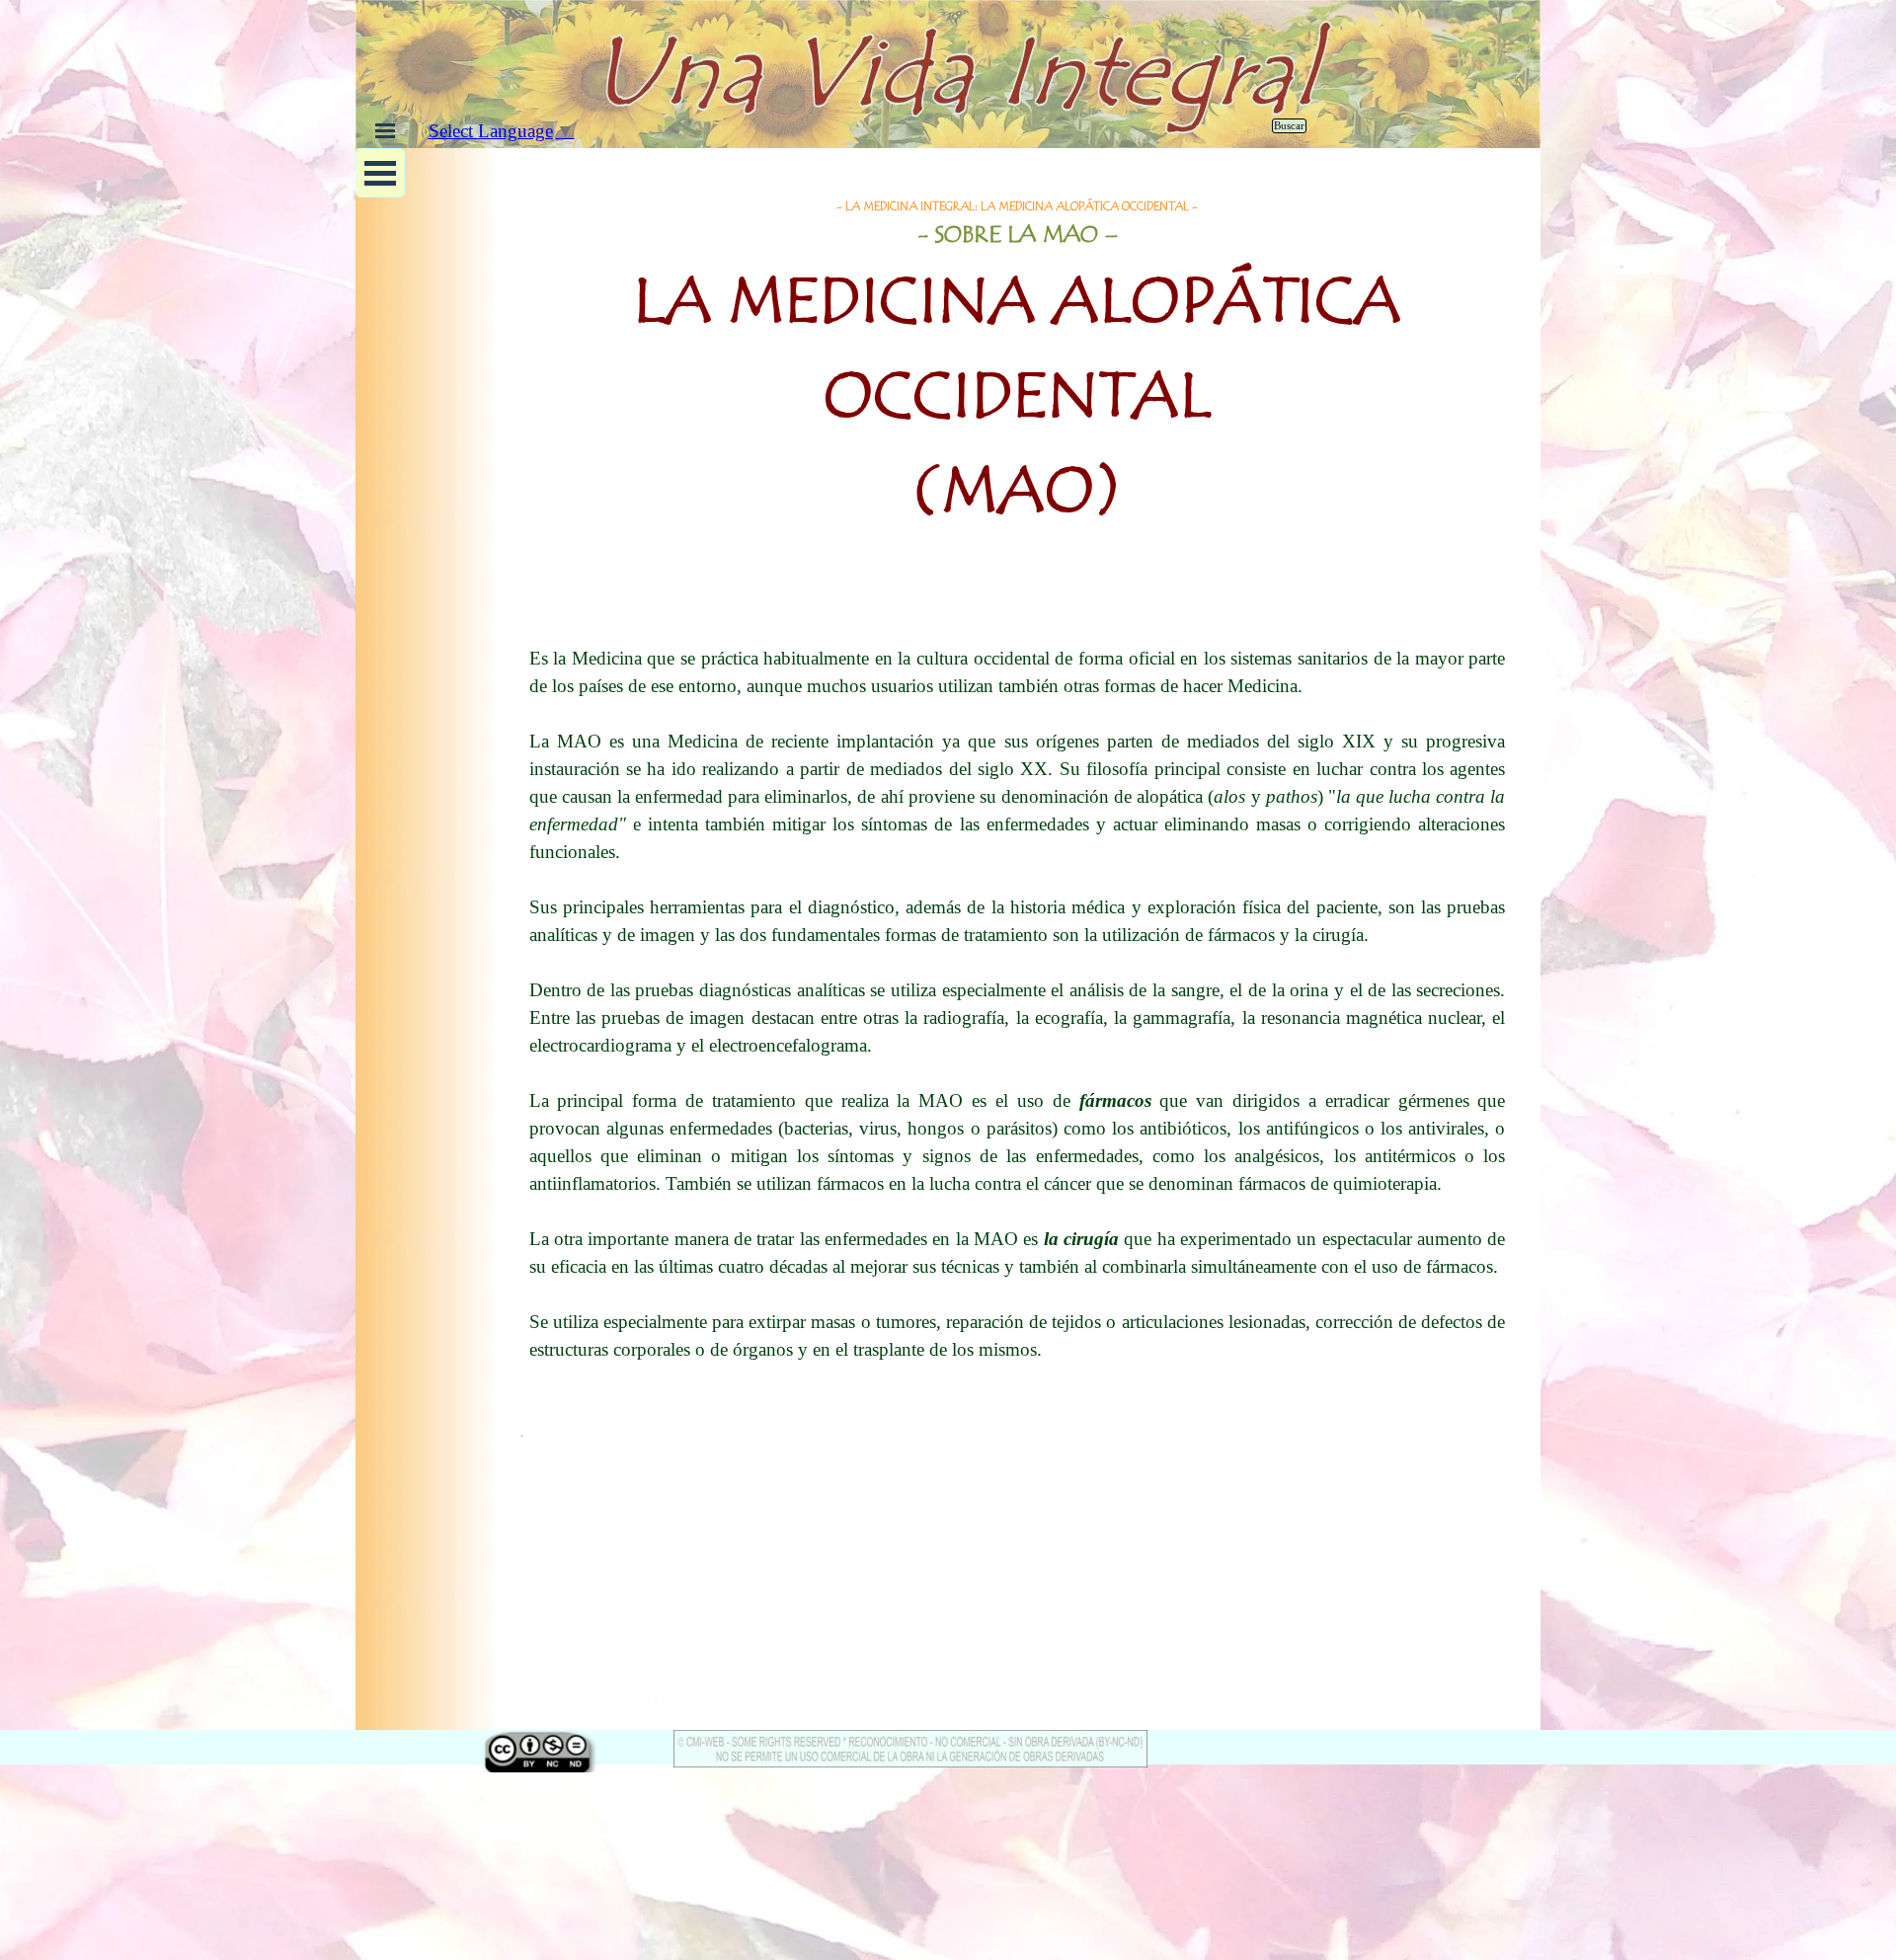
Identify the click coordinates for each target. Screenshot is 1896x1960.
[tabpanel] (1018, 412)
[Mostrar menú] (385, 130)
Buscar (1289, 126)
